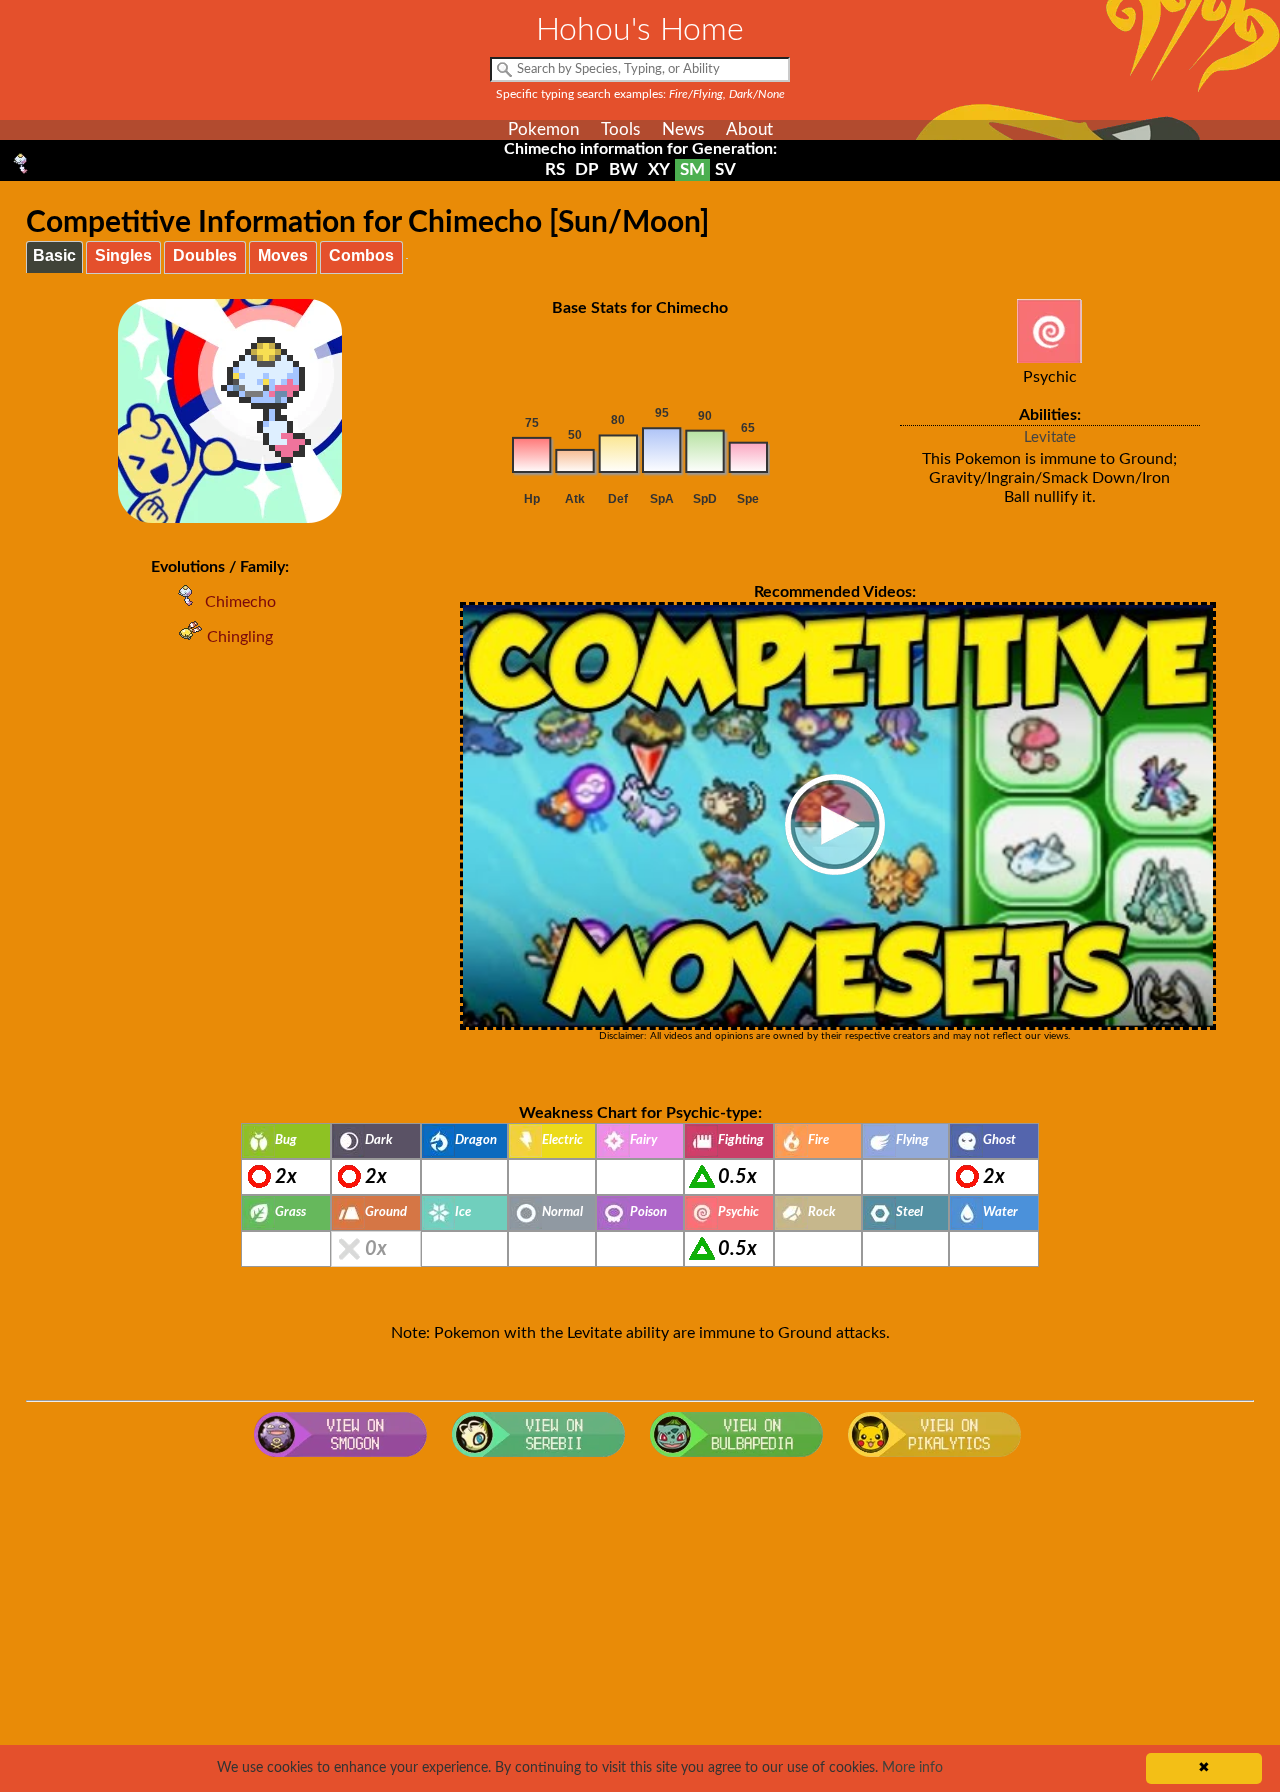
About (749, 129)
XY (659, 169)
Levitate (1050, 437)
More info (912, 1768)
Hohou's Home (640, 30)
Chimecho (240, 602)
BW (623, 169)
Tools (620, 129)
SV (725, 169)
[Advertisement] (640, 1627)
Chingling (240, 637)
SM (692, 169)
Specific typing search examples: (640, 94)
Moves (283, 255)
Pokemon (543, 129)
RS (555, 169)
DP (587, 169)
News (683, 129)
